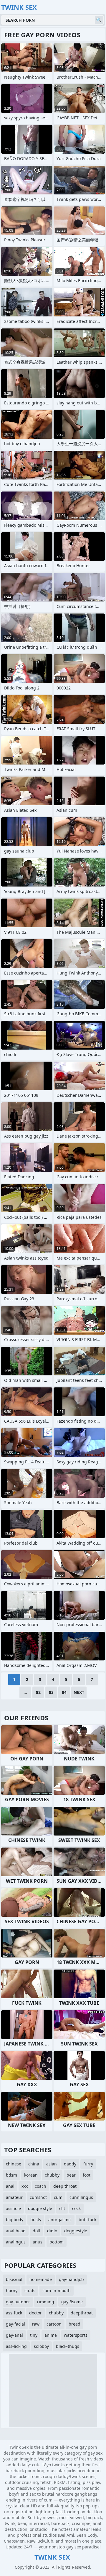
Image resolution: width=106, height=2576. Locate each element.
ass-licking (16, 2346)
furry (88, 2164)
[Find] (99, 20)
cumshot (38, 2197)
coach (40, 2186)
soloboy (41, 2346)
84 (64, 1692)
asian (52, 2164)
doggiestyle (76, 2231)
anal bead (16, 2231)
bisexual (14, 2279)
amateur (14, 2197)
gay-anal (14, 2335)
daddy (70, 2164)
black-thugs (68, 2346)
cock (76, 2208)
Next (79, 1692)
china (34, 2164)
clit (62, 2208)
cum (58, 2197)
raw (36, 2324)
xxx (25, 2186)
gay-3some (72, 2302)
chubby (52, 2175)
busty (36, 2220)
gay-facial (15, 2324)
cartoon (54, 2324)
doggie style (40, 2208)
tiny (34, 2335)
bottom (57, 2242)
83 (51, 1692)
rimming (46, 2302)
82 (38, 1692)
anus (38, 2242)
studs (30, 2291)
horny (12, 2291)
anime (51, 2335)
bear (71, 2175)
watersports (76, 2335)
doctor (35, 2313)
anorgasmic (60, 2220)
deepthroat (82, 2313)
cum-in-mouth (57, 2291)
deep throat (65, 2186)
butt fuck (87, 2220)
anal (10, 2186)
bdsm (11, 2175)
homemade (41, 2279)
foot (87, 2175)
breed (74, 2324)
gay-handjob (71, 2279)
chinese (14, 2164)
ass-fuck (14, 2313)
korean (31, 2175)
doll (36, 2231)
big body (15, 2220)
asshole (13, 2208)
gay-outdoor (18, 2302)
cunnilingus (81, 2197)
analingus (16, 2242)
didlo (52, 2231)
